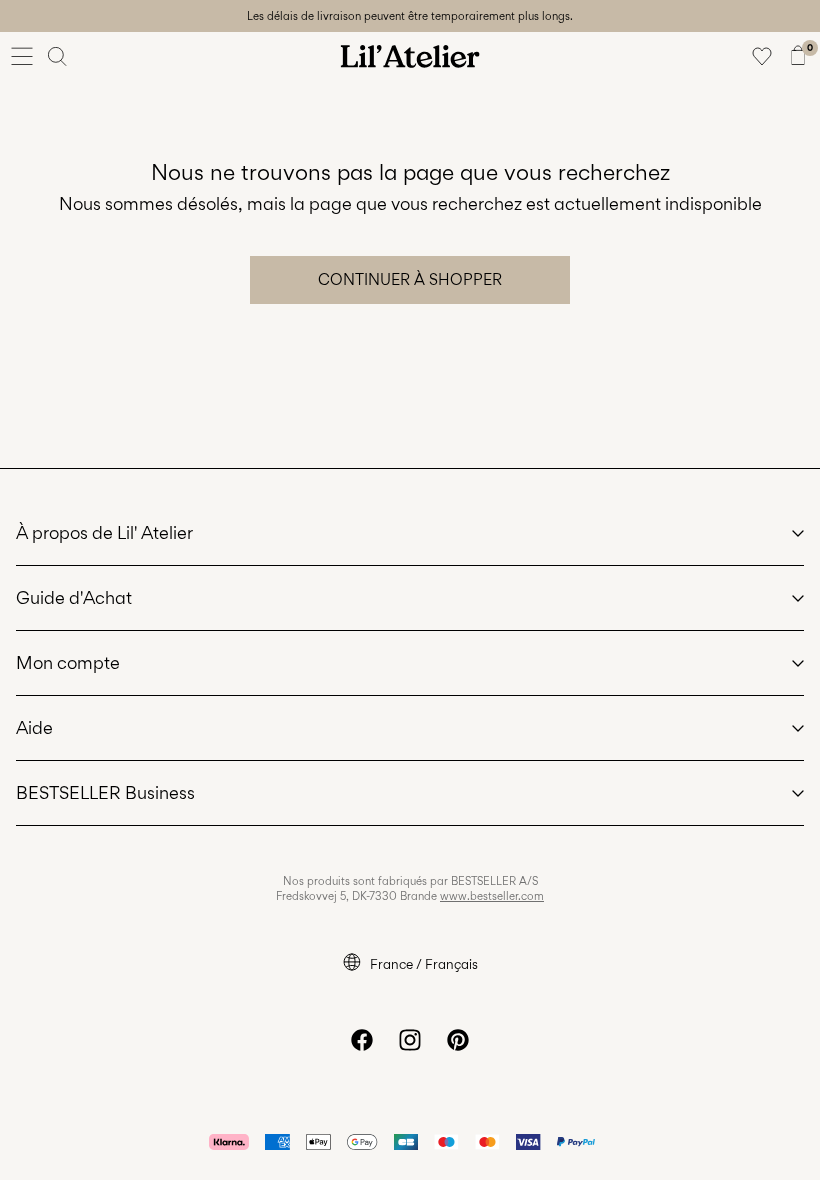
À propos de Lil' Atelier (104, 532)
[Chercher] (58, 56)
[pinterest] (458, 1040)
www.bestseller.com (492, 896)
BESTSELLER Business (105, 792)
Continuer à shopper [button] (410, 279)
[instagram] (410, 1040)
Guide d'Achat (74, 597)
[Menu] (22, 56)
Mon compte (68, 662)
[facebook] (362, 1040)
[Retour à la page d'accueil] (410, 56)
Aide (34, 727)
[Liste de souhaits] (762, 56)
